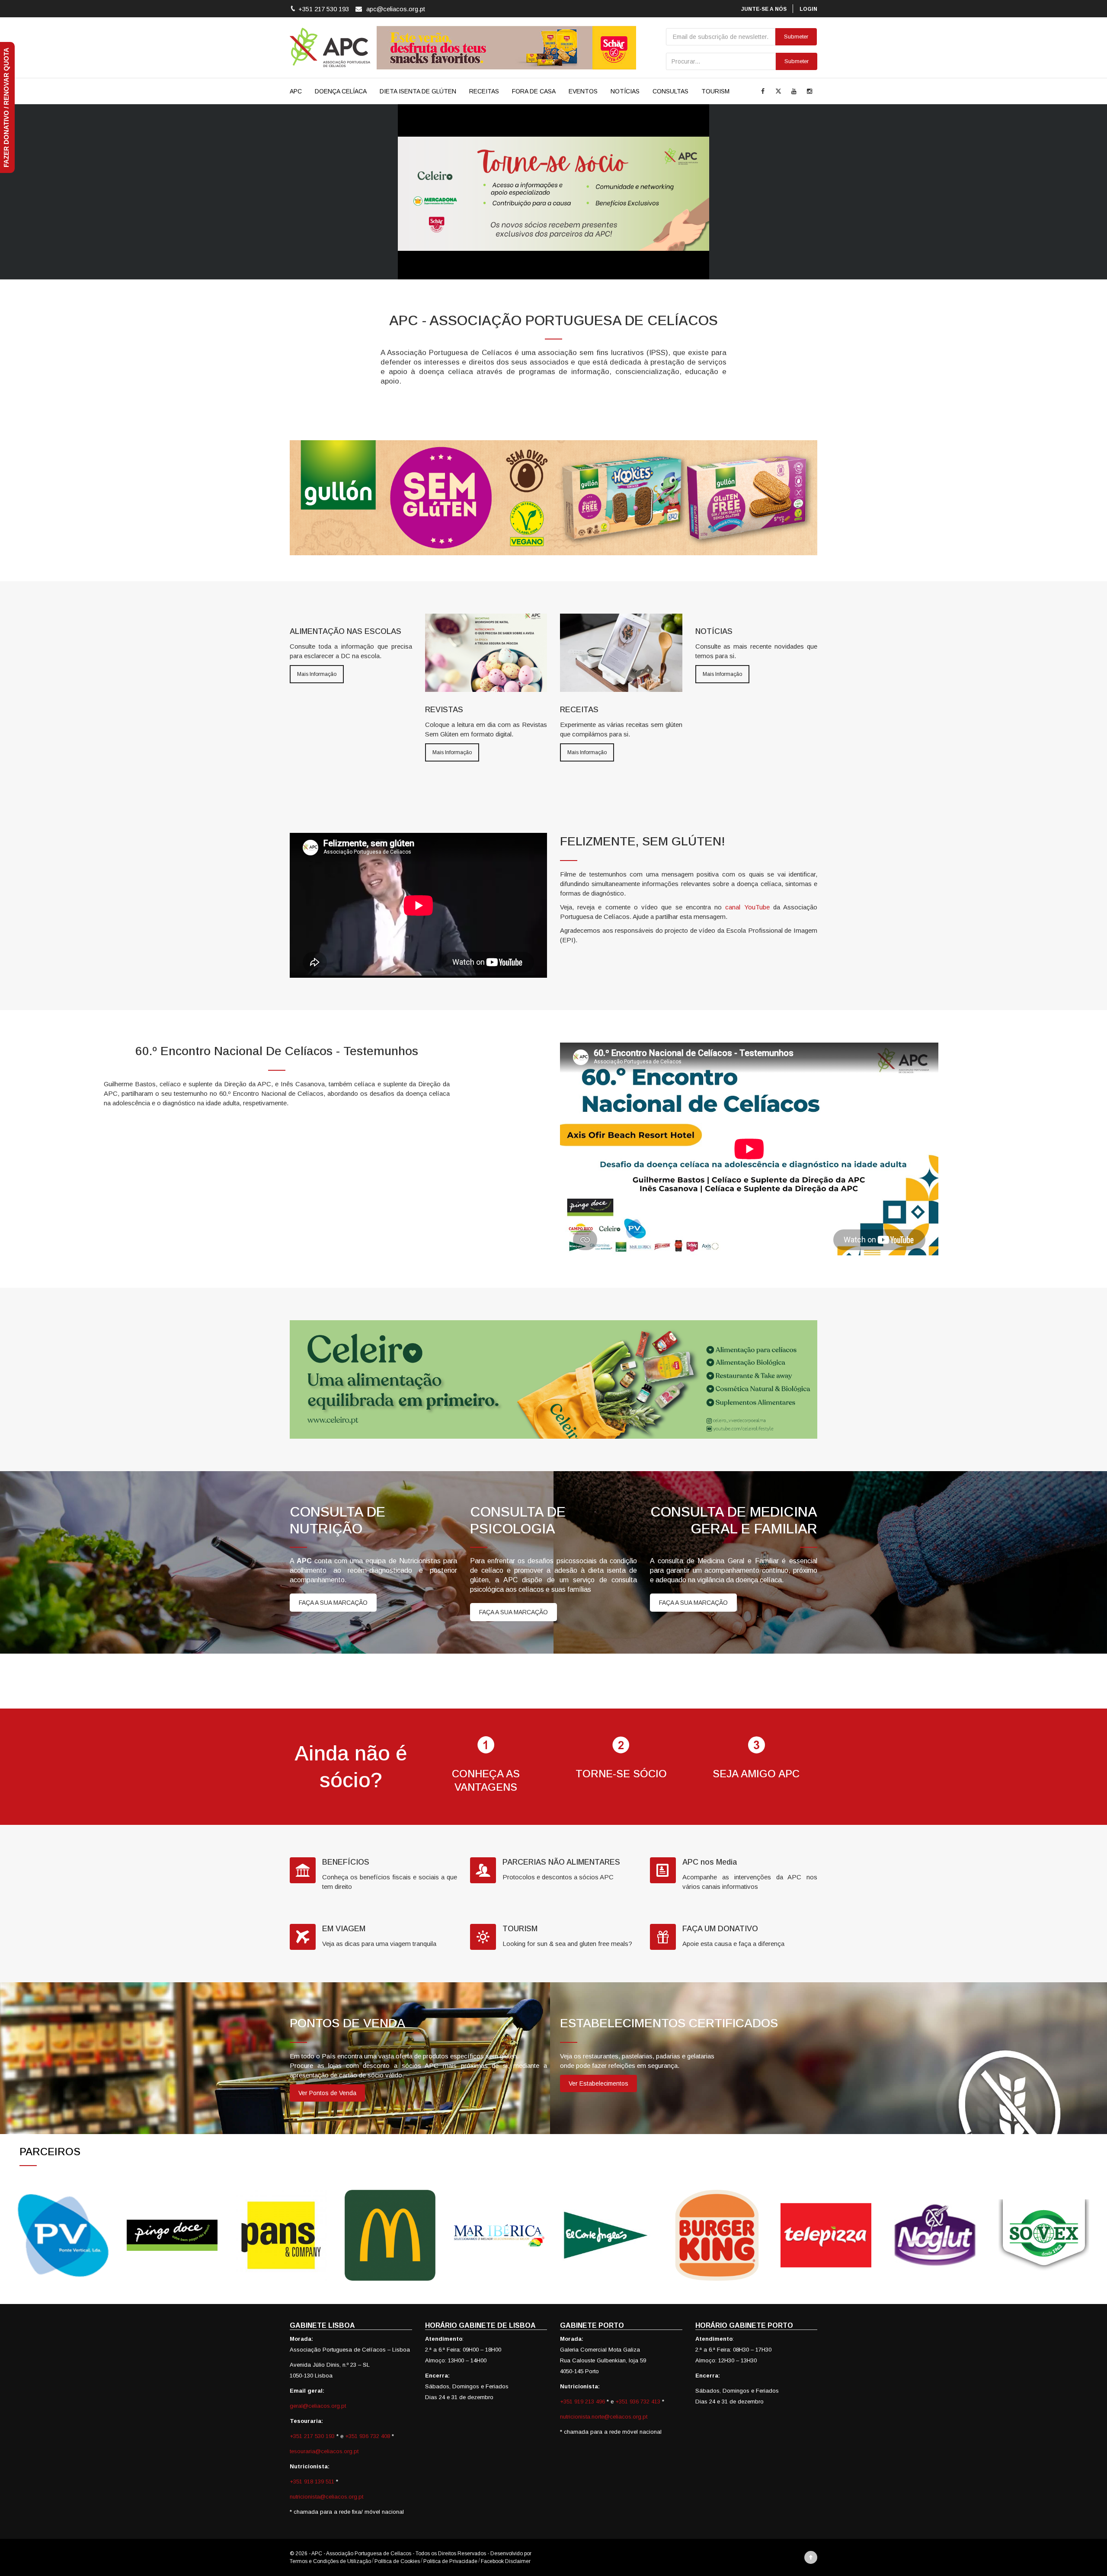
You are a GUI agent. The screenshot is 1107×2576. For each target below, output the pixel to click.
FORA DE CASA (534, 91)
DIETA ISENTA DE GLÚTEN (418, 91)
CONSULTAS (670, 91)
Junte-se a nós (764, 9)
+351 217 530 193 (313, 2436)
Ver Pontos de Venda (327, 2093)
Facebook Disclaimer (506, 2561)
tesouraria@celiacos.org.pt (324, 2451)
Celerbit (542, 2554)
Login (808, 9)
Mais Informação (317, 674)
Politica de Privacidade (450, 2561)
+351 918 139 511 (313, 2482)
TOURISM (715, 91)
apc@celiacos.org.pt (396, 9)
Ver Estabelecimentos (598, 2083)
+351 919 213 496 (582, 2402)
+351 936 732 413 (638, 2402)
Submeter (797, 61)
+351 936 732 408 (368, 2436)
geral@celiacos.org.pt (318, 2406)
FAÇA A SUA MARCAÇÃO (333, 1603)
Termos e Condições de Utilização (330, 2561)
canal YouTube (747, 907)
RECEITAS (484, 91)
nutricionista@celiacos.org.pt (326, 2497)
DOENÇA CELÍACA (341, 91)
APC (296, 91)
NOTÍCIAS (625, 91)
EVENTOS (583, 91)
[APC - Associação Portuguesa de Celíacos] (330, 48)
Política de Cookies (397, 2561)
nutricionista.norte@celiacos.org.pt (604, 2417)
